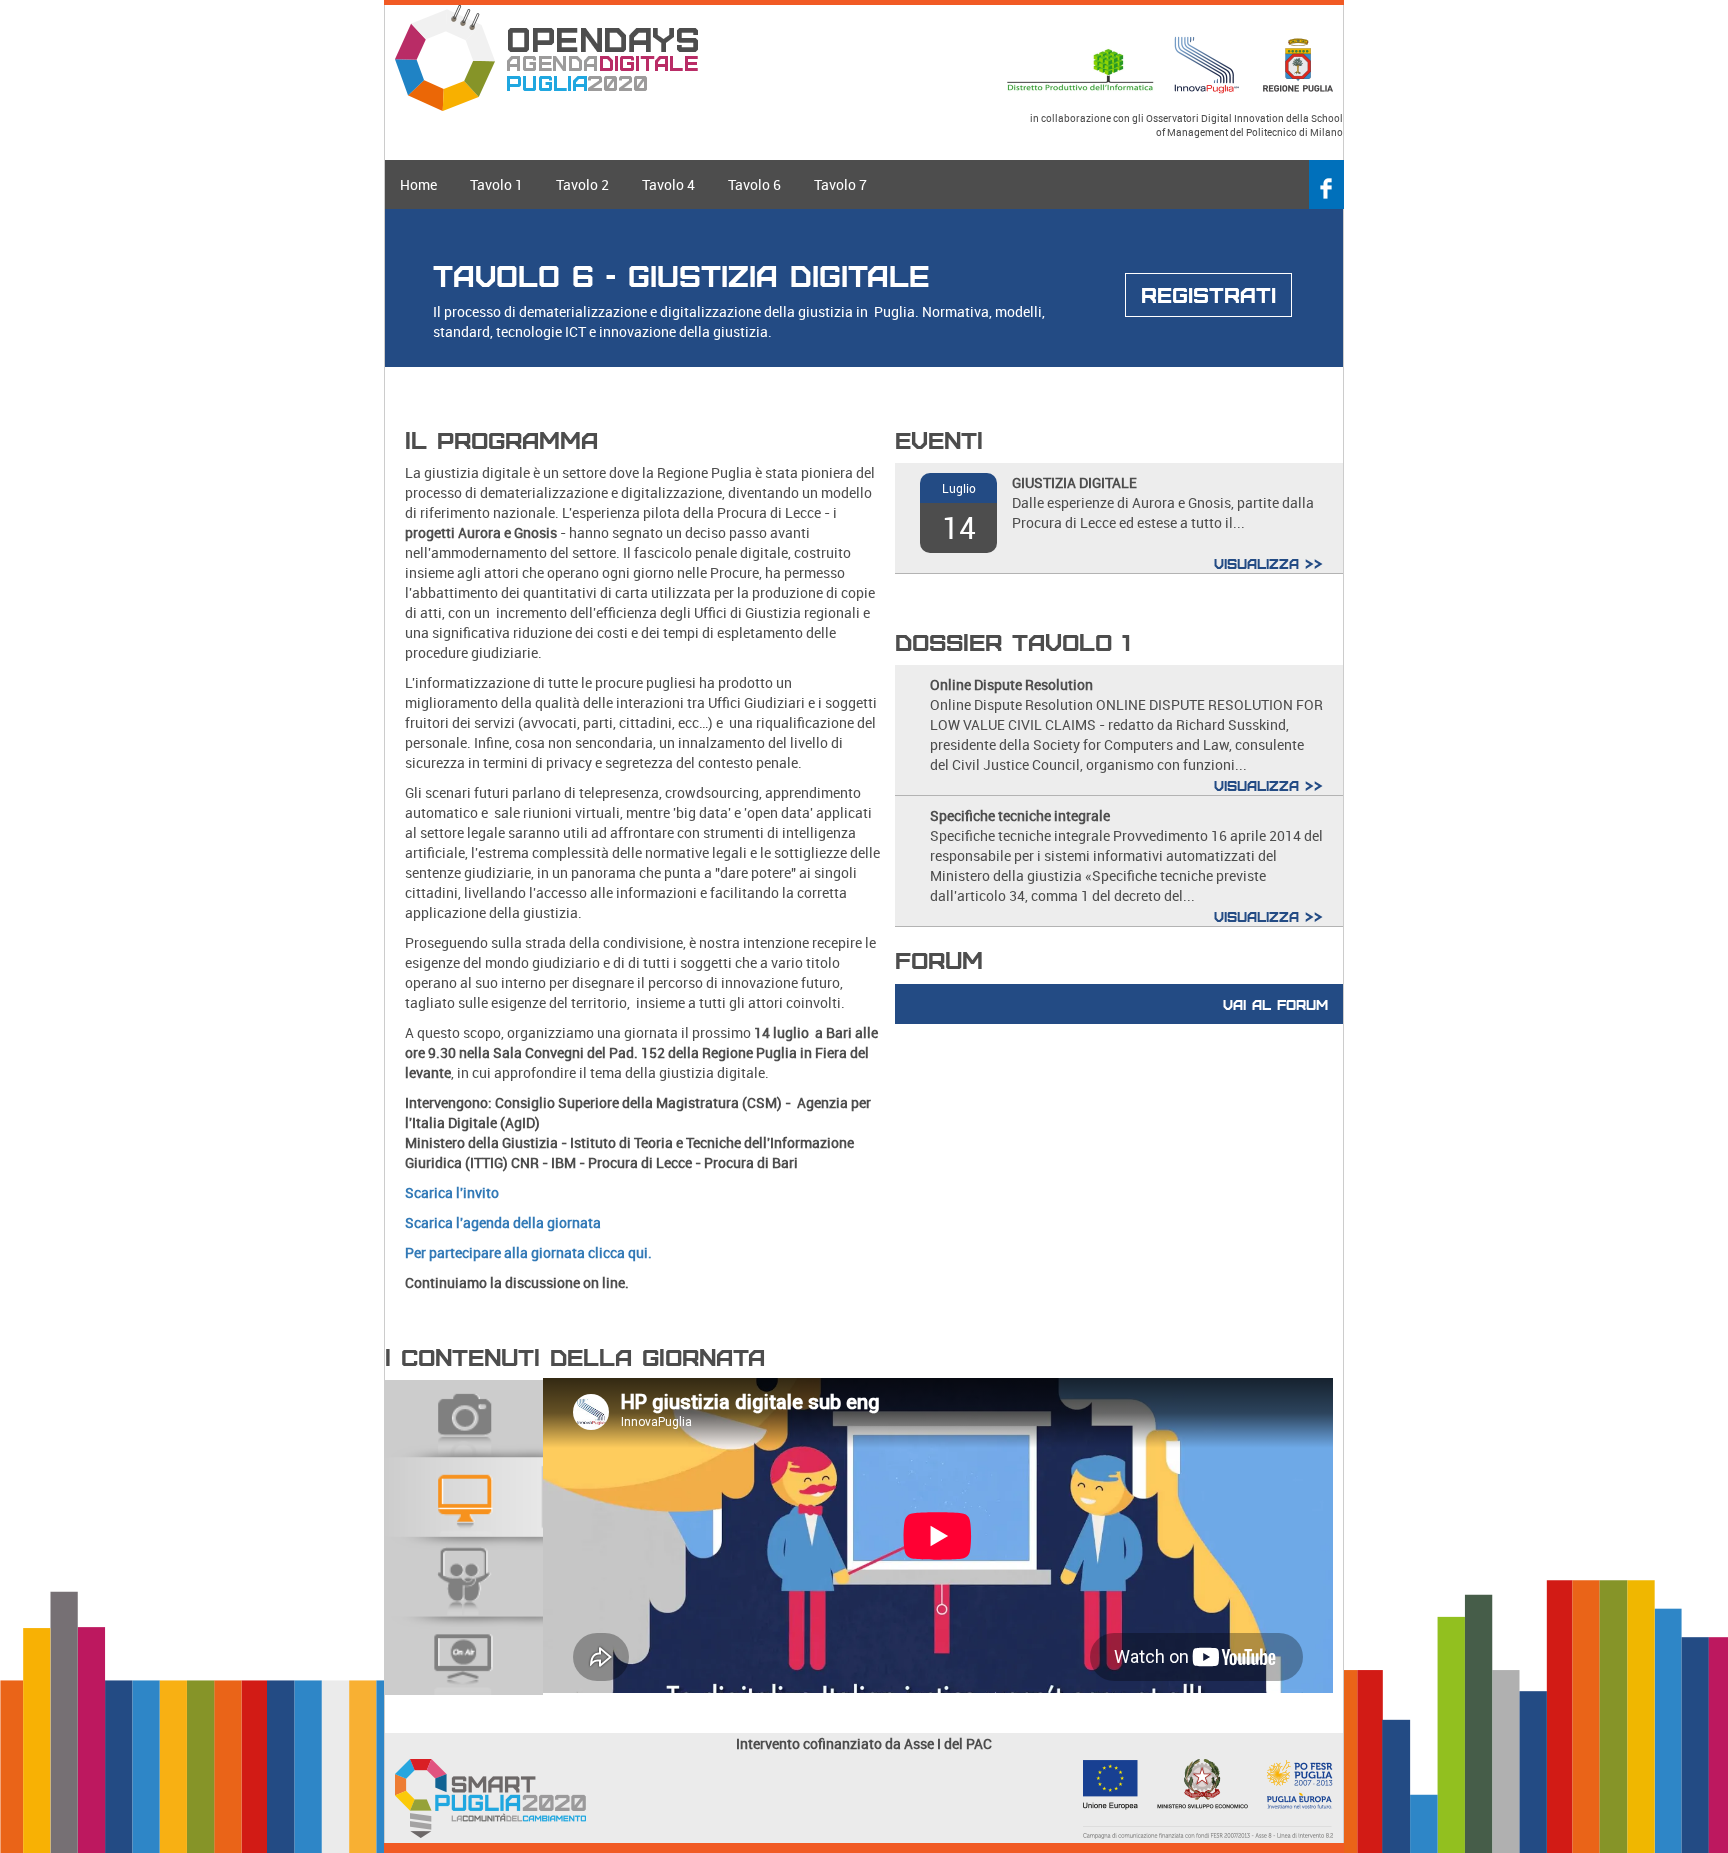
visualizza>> (1268, 563)
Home (418, 184)
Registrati (1208, 294)
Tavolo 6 (754, 184)
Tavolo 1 (496, 184)
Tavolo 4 (668, 184)
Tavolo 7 (840, 184)
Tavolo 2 (582, 184)
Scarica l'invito (452, 1192)
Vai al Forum (1275, 1004)
